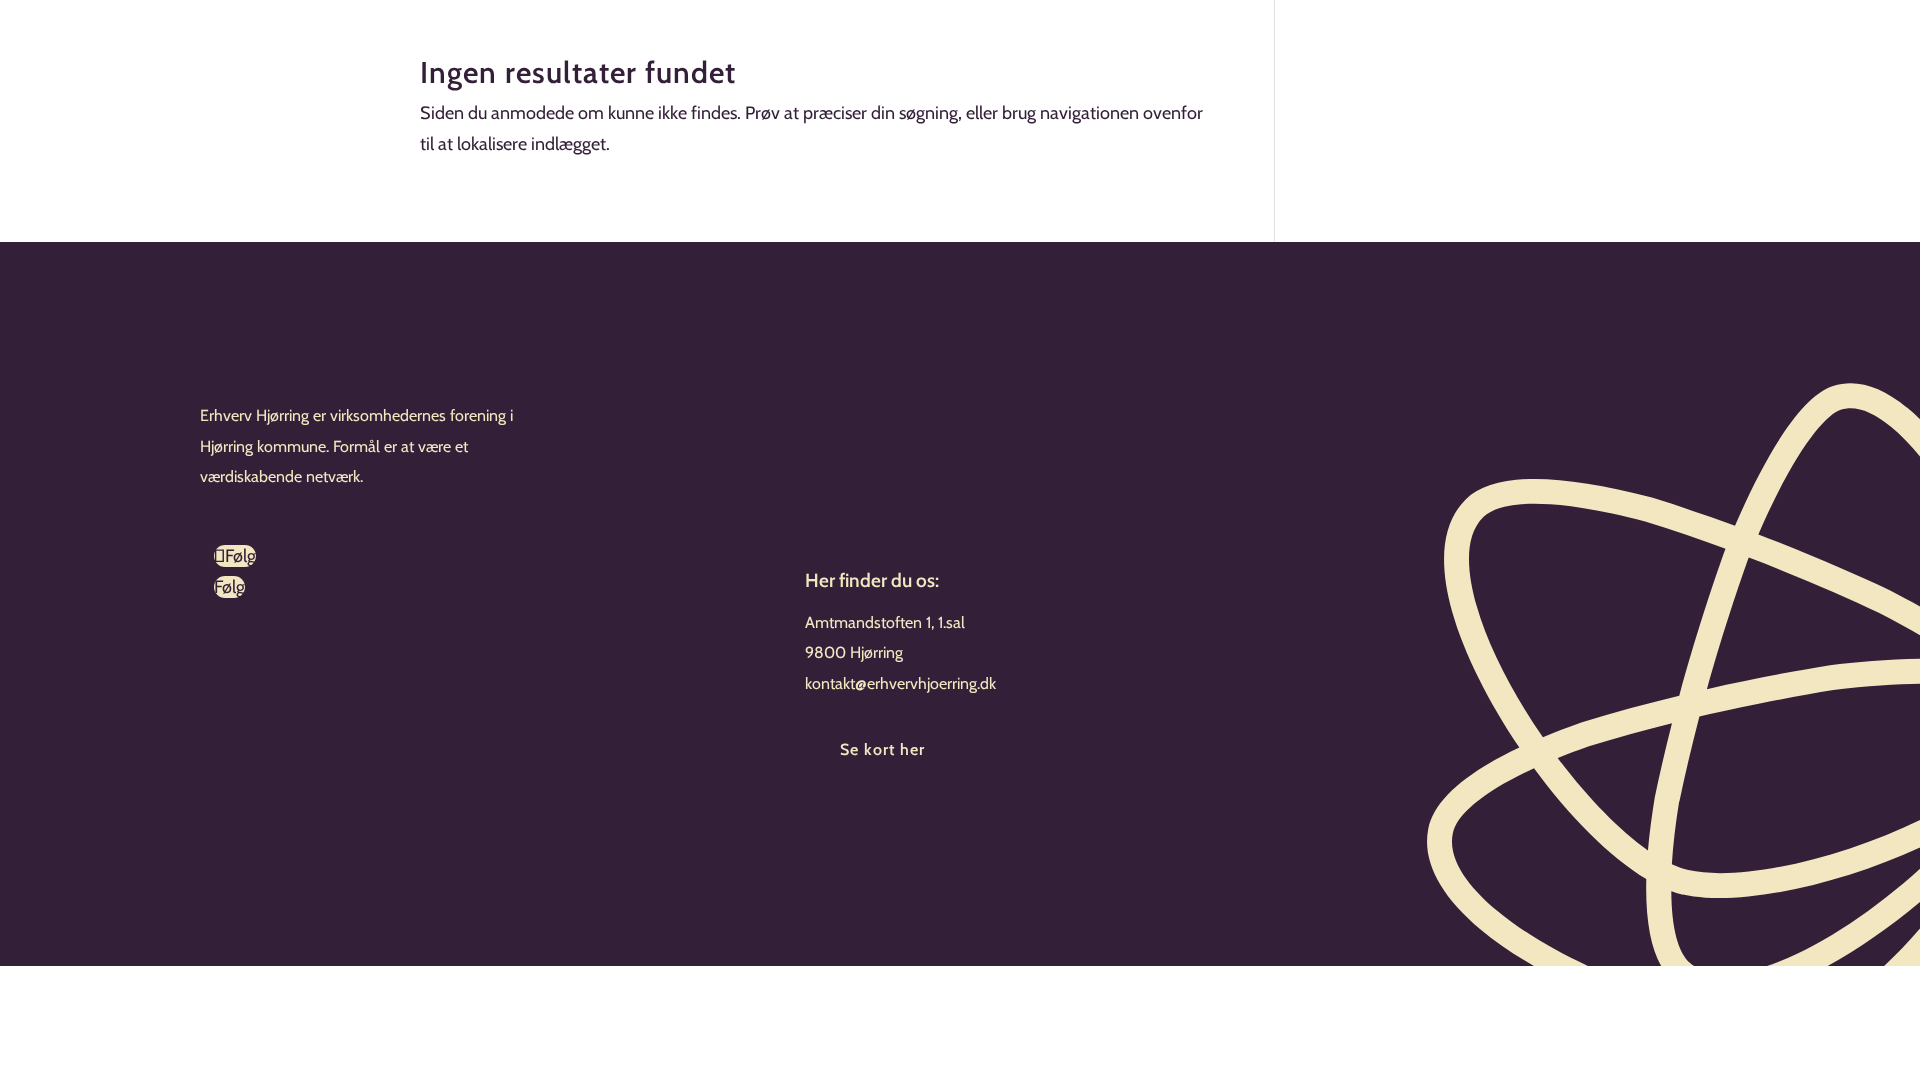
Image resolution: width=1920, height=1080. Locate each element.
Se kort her (882, 749)
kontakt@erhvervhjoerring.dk (900, 683)
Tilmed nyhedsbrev (924, 831)
